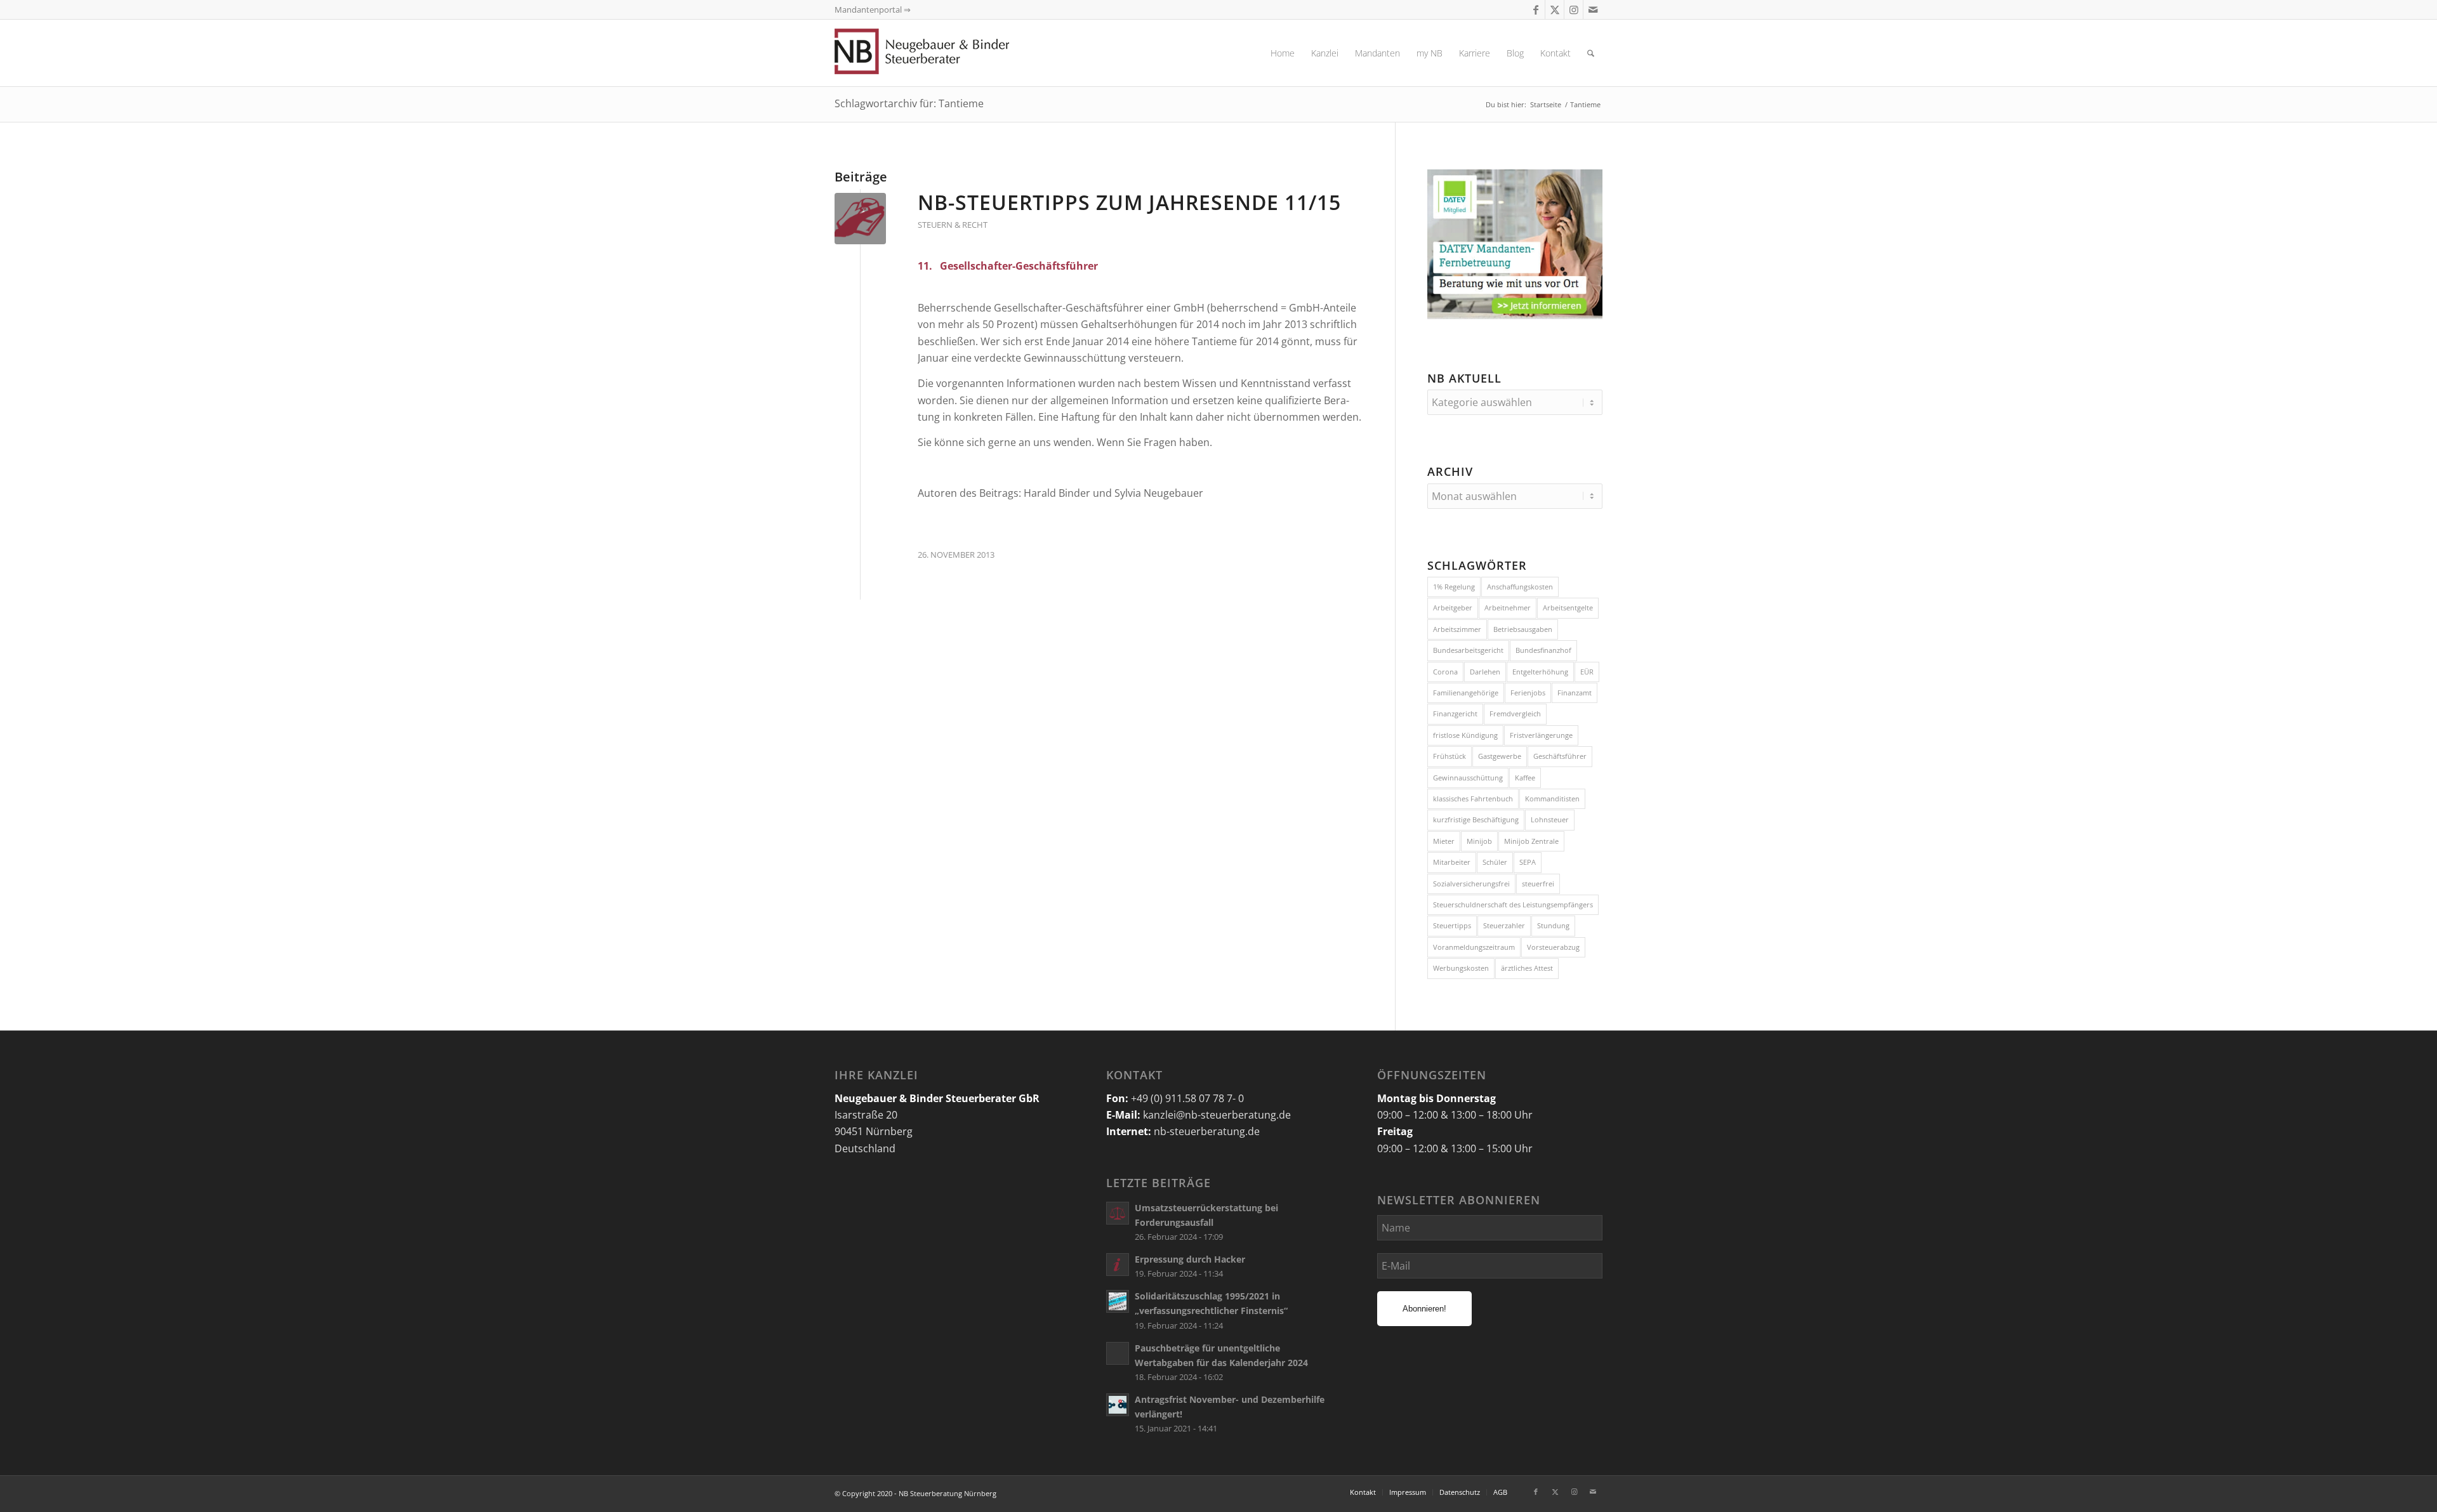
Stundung (1553, 925)
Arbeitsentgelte (1568, 608)
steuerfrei (1538, 884)
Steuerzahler (1504, 925)
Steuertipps (1452, 925)
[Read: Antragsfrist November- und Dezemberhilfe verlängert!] (1118, 1405)
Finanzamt (1575, 693)
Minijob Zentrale (1531, 841)
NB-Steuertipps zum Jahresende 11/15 (1129, 202)
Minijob (1479, 841)
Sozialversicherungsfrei (1471, 884)
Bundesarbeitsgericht (1468, 650)
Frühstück (1450, 756)
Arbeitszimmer (1457, 629)
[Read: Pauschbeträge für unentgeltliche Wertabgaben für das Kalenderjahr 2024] (1118, 1353)
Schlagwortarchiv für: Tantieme (909, 103)
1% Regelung (1454, 587)
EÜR (1587, 672)
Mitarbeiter (1452, 862)
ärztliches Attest (1527, 968)
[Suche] (1591, 53)
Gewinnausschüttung (1468, 778)
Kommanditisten (1552, 799)
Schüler (1495, 862)
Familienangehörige (1466, 693)
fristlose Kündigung (1465, 735)
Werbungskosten (1461, 968)
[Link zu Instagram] (1574, 10)
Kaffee (1525, 778)
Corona (1445, 672)
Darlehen (1485, 672)
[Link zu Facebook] (1536, 10)
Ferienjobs (1528, 693)
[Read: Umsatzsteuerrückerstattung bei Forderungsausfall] (1118, 1213)
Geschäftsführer (1560, 756)
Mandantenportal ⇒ (873, 10)
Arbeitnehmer (1508, 608)
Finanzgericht (1455, 713)
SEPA (1528, 862)
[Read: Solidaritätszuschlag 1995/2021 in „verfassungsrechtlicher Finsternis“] (1118, 1301)
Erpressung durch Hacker (1190, 1259)
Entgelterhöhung (1540, 672)
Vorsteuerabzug (1553, 947)
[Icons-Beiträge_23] (860, 219)
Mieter (1444, 841)
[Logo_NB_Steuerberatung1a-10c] (942, 53)
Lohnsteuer (1550, 819)
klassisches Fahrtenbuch (1473, 799)
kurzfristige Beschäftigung (1476, 819)
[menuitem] (1283, 53)
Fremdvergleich (1515, 713)
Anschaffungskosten (1520, 587)
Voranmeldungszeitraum (1474, 947)
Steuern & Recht (953, 225)
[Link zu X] (1555, 10)
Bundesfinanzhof (1543, 650)
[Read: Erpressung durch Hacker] (1118, 1265)
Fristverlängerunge (1541, 735)
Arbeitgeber (1453, 608)
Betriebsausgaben (1523, 629)
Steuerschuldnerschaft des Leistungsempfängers (1513, 904)
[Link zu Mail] (1593, 10)
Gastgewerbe (1500, 756)
